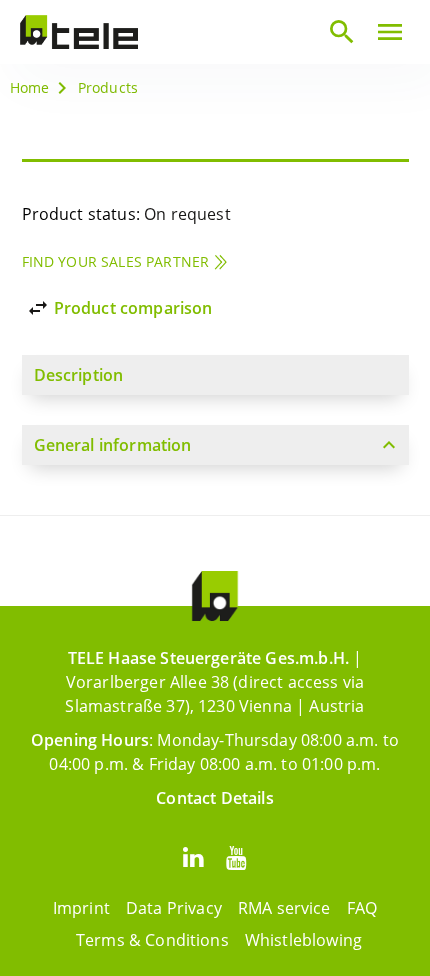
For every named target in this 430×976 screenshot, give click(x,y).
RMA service (284, 908)
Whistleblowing (303, 940)
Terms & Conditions (152, 940)
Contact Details (214, 798)
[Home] (79, 32)
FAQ (362, 908)
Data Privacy (174, 908)
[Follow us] (193, 856)
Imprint (81, 908)
